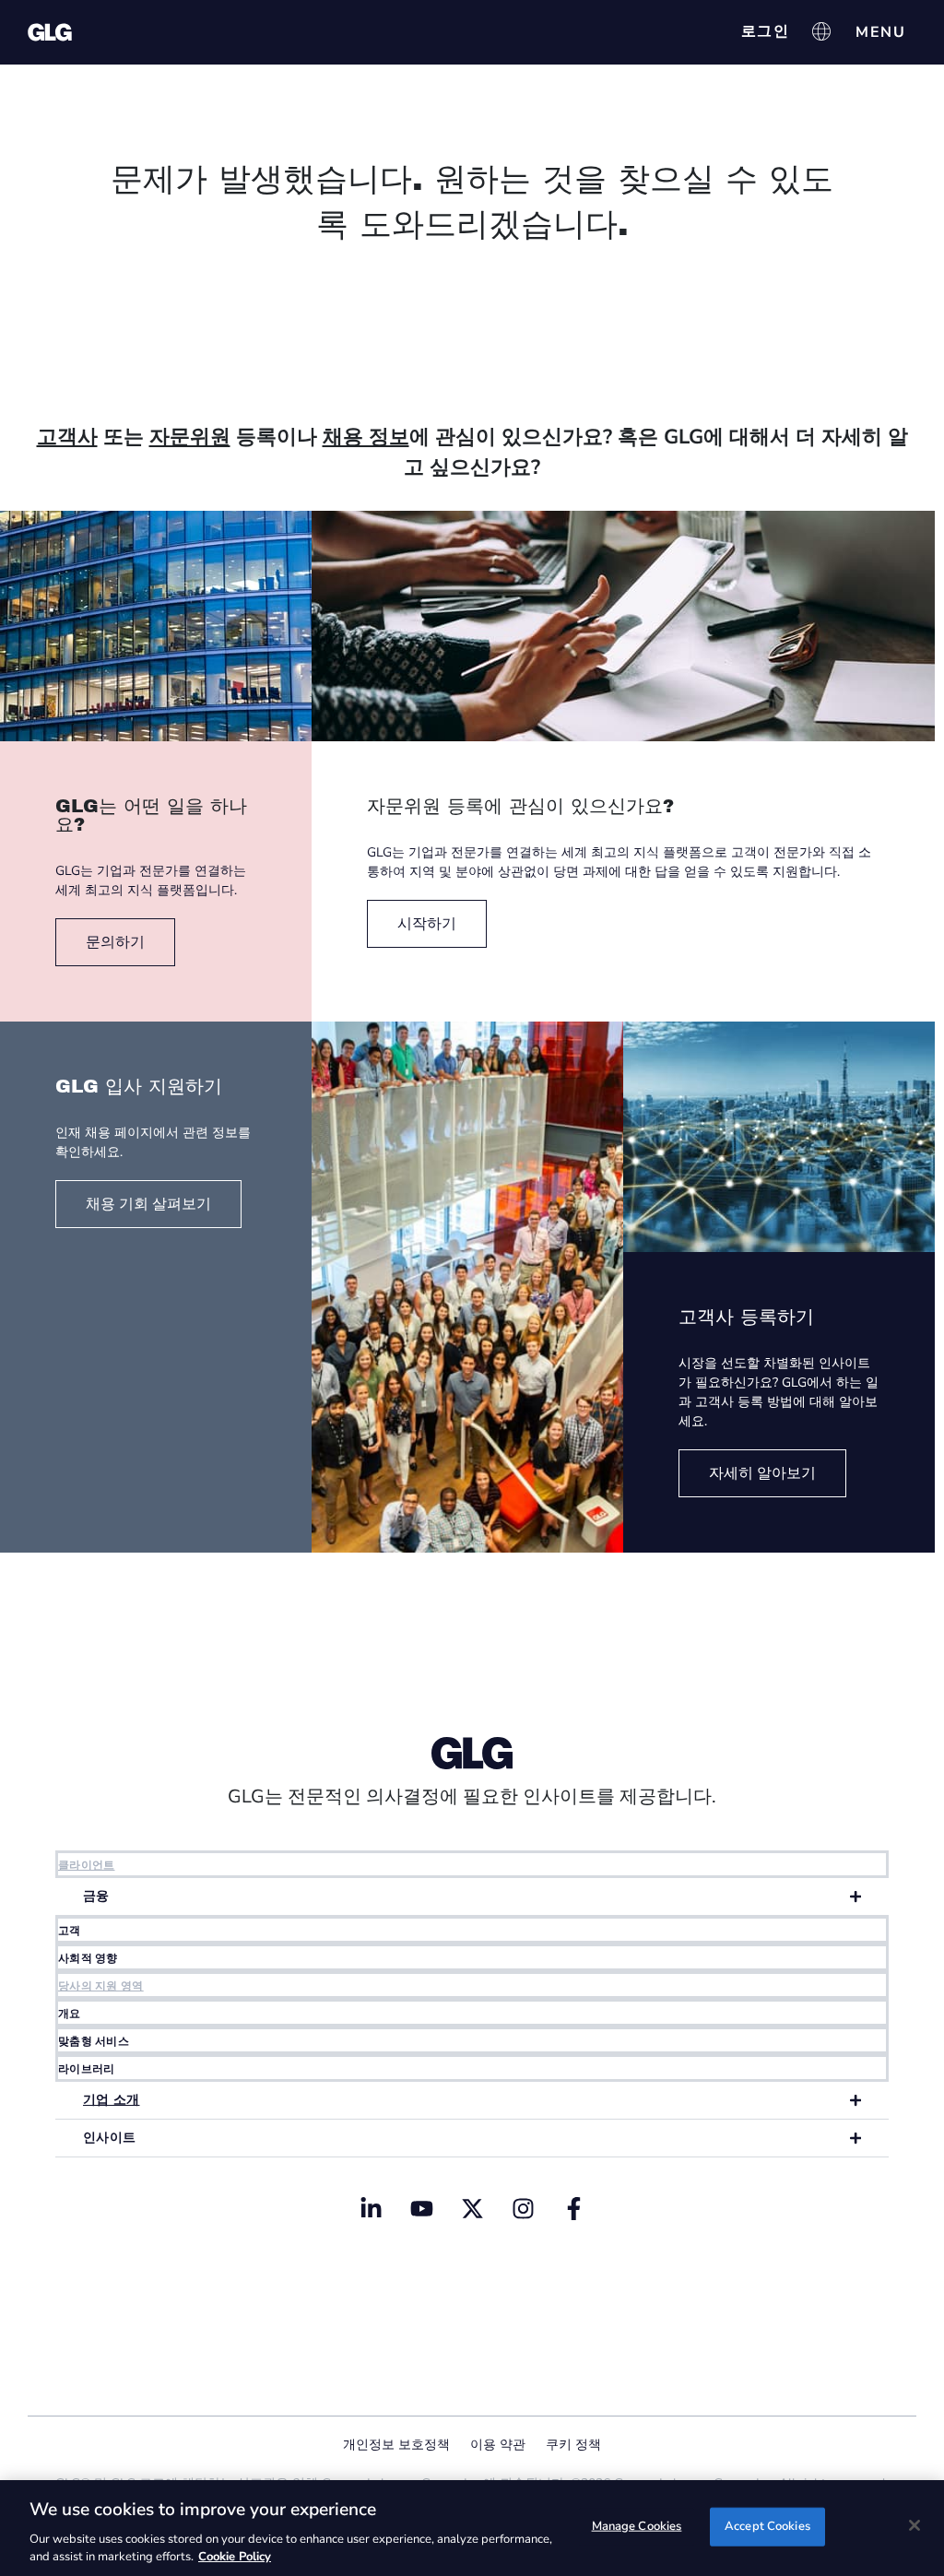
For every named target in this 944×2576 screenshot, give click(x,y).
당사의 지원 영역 (101, 1986)
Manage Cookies (637, 2526)
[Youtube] (421, 2208)
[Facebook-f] (573, 2208)
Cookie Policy (235, 2557)
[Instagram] (523, 2208)
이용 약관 (498, 2445)
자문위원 (190, 437)
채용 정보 (366, 437)
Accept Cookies (767, 2526)
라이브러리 (87, 2069)
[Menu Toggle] (880, 32)
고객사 (67, 437)
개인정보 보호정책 (396, 2445)
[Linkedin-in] (371, 2208)
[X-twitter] (472, 2208)
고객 (70, 1931)
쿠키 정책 (573, 2445)
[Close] (914, 2525)
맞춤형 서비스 (94, 2041)
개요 (70, 2014)
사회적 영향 (88, 1958)
